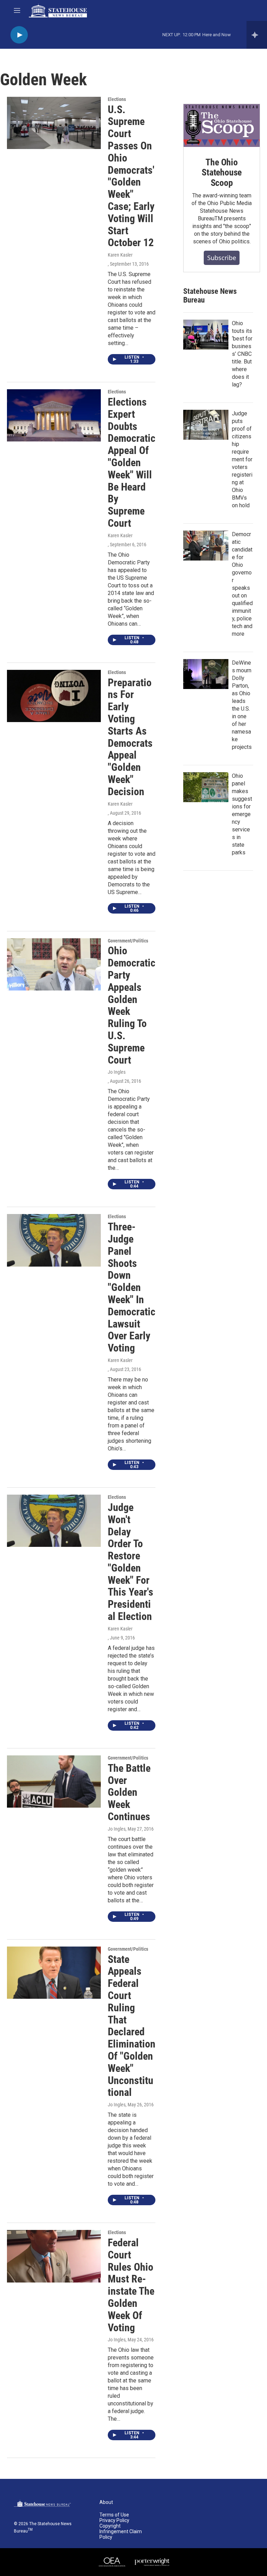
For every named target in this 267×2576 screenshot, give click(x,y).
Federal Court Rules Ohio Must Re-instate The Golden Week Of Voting (131, 2285)
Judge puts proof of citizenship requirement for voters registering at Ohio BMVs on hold (242, 459)
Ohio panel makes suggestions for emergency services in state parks (242, 814)
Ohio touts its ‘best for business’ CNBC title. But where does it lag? (242, 354)
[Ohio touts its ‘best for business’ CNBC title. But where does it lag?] (206, 335)
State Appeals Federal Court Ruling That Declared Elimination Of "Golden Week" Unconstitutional (132, 2026)
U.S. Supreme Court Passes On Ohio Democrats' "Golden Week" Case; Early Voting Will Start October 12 (131, 176)
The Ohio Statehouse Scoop (222, 173)
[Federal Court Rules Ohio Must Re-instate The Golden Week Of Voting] (54, 2256)
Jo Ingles (117, 1072)
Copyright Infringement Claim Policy (121, 2532)
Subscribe (222, 258)
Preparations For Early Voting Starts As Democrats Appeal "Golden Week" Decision (130, 737)
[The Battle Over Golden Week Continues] (54, 1782)
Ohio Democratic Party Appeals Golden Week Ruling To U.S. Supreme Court (132, 1005)
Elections (117, 99)
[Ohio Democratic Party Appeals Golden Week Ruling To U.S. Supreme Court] (54, 964)
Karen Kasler (120, 255)
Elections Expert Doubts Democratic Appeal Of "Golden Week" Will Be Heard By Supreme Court (132, 463)
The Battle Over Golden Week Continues (129, 1792)
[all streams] (257, 35)
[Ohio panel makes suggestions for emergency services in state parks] (206, 787)
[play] (19, 35)
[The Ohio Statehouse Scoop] (222, 126)
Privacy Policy (114, 2520)
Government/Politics (128, 941)
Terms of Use (114, 2515)
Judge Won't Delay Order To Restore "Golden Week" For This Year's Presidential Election (131, 1562)
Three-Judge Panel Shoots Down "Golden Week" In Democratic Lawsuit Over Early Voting (132, 1287)
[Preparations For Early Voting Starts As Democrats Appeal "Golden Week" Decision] (54, 696)
